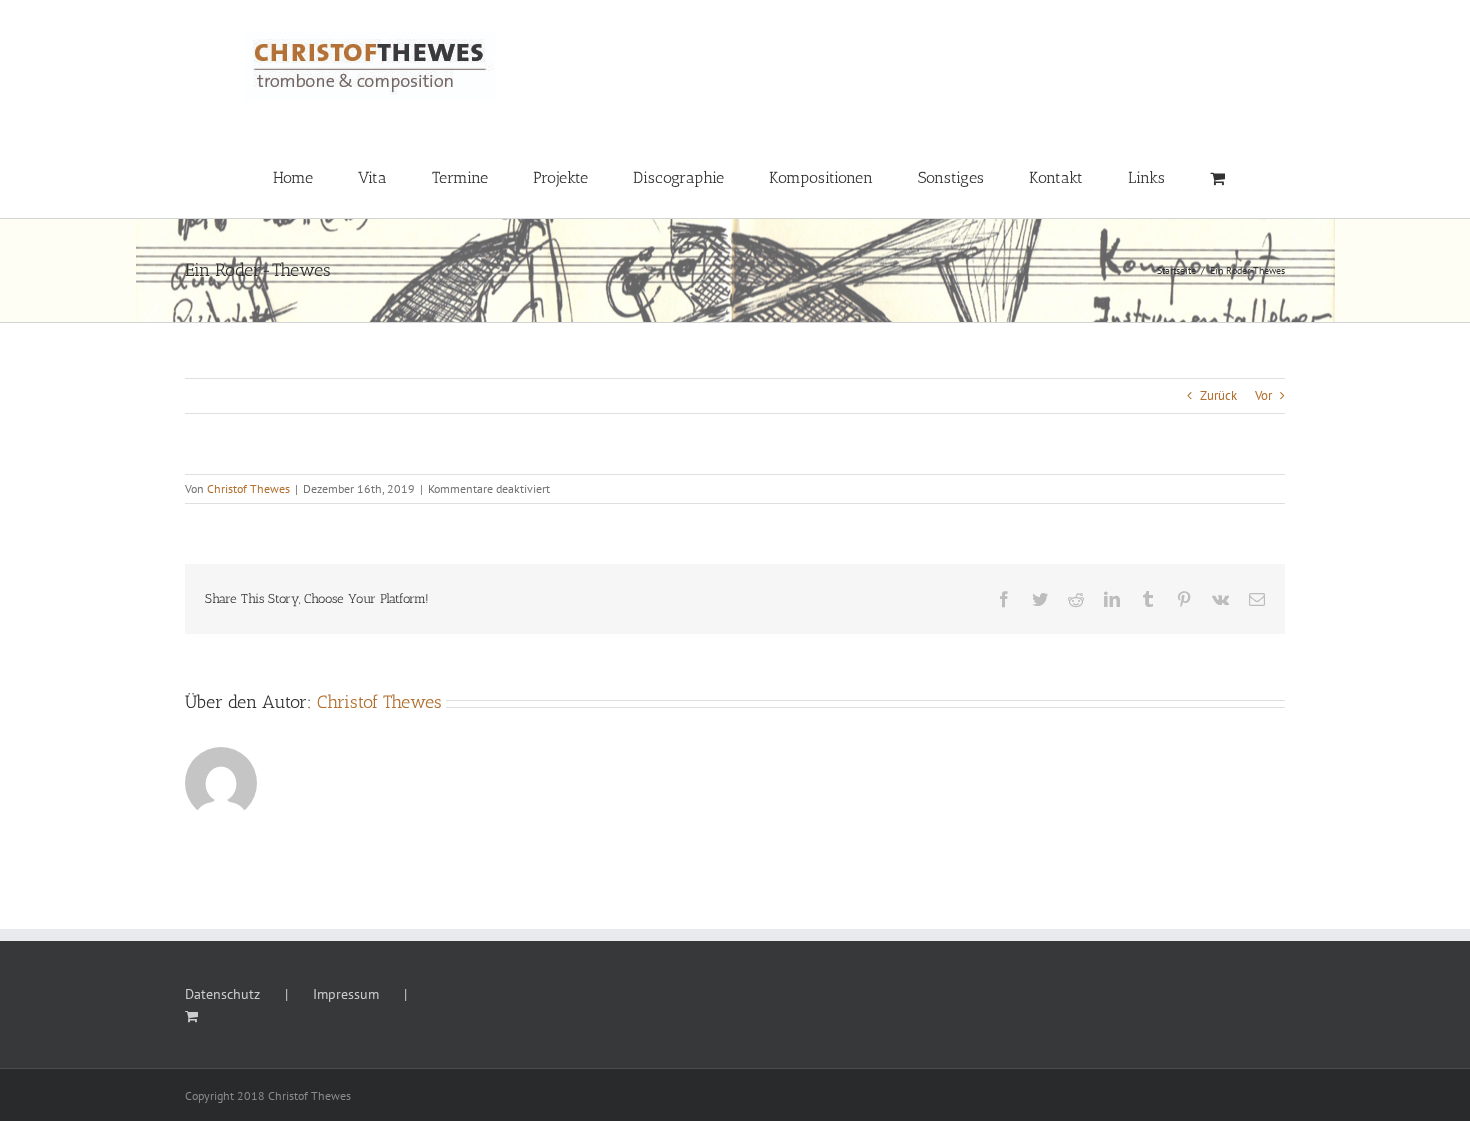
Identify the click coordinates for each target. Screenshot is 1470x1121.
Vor (1263, 395)
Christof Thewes (248, 488)
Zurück (1218, 395)
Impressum (346, 994)
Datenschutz (222, 994)
